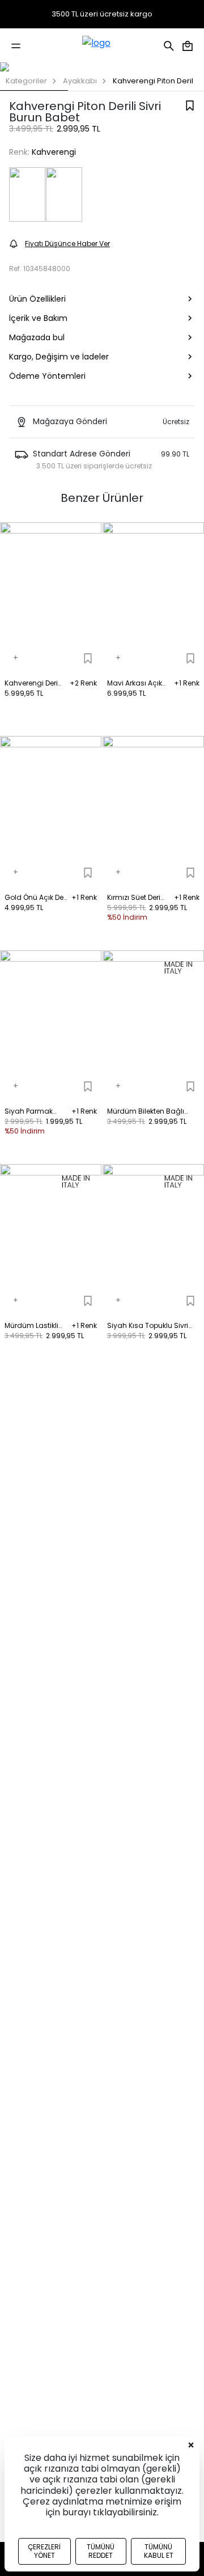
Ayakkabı (80, 81)
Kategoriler (26, 81)
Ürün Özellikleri (37, 299)
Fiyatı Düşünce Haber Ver (67, 244)
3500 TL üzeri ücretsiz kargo (102, 14)
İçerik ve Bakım (38, 318)
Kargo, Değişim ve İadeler (59, 357)
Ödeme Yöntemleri (47, 376)
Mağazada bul (37, 337)
